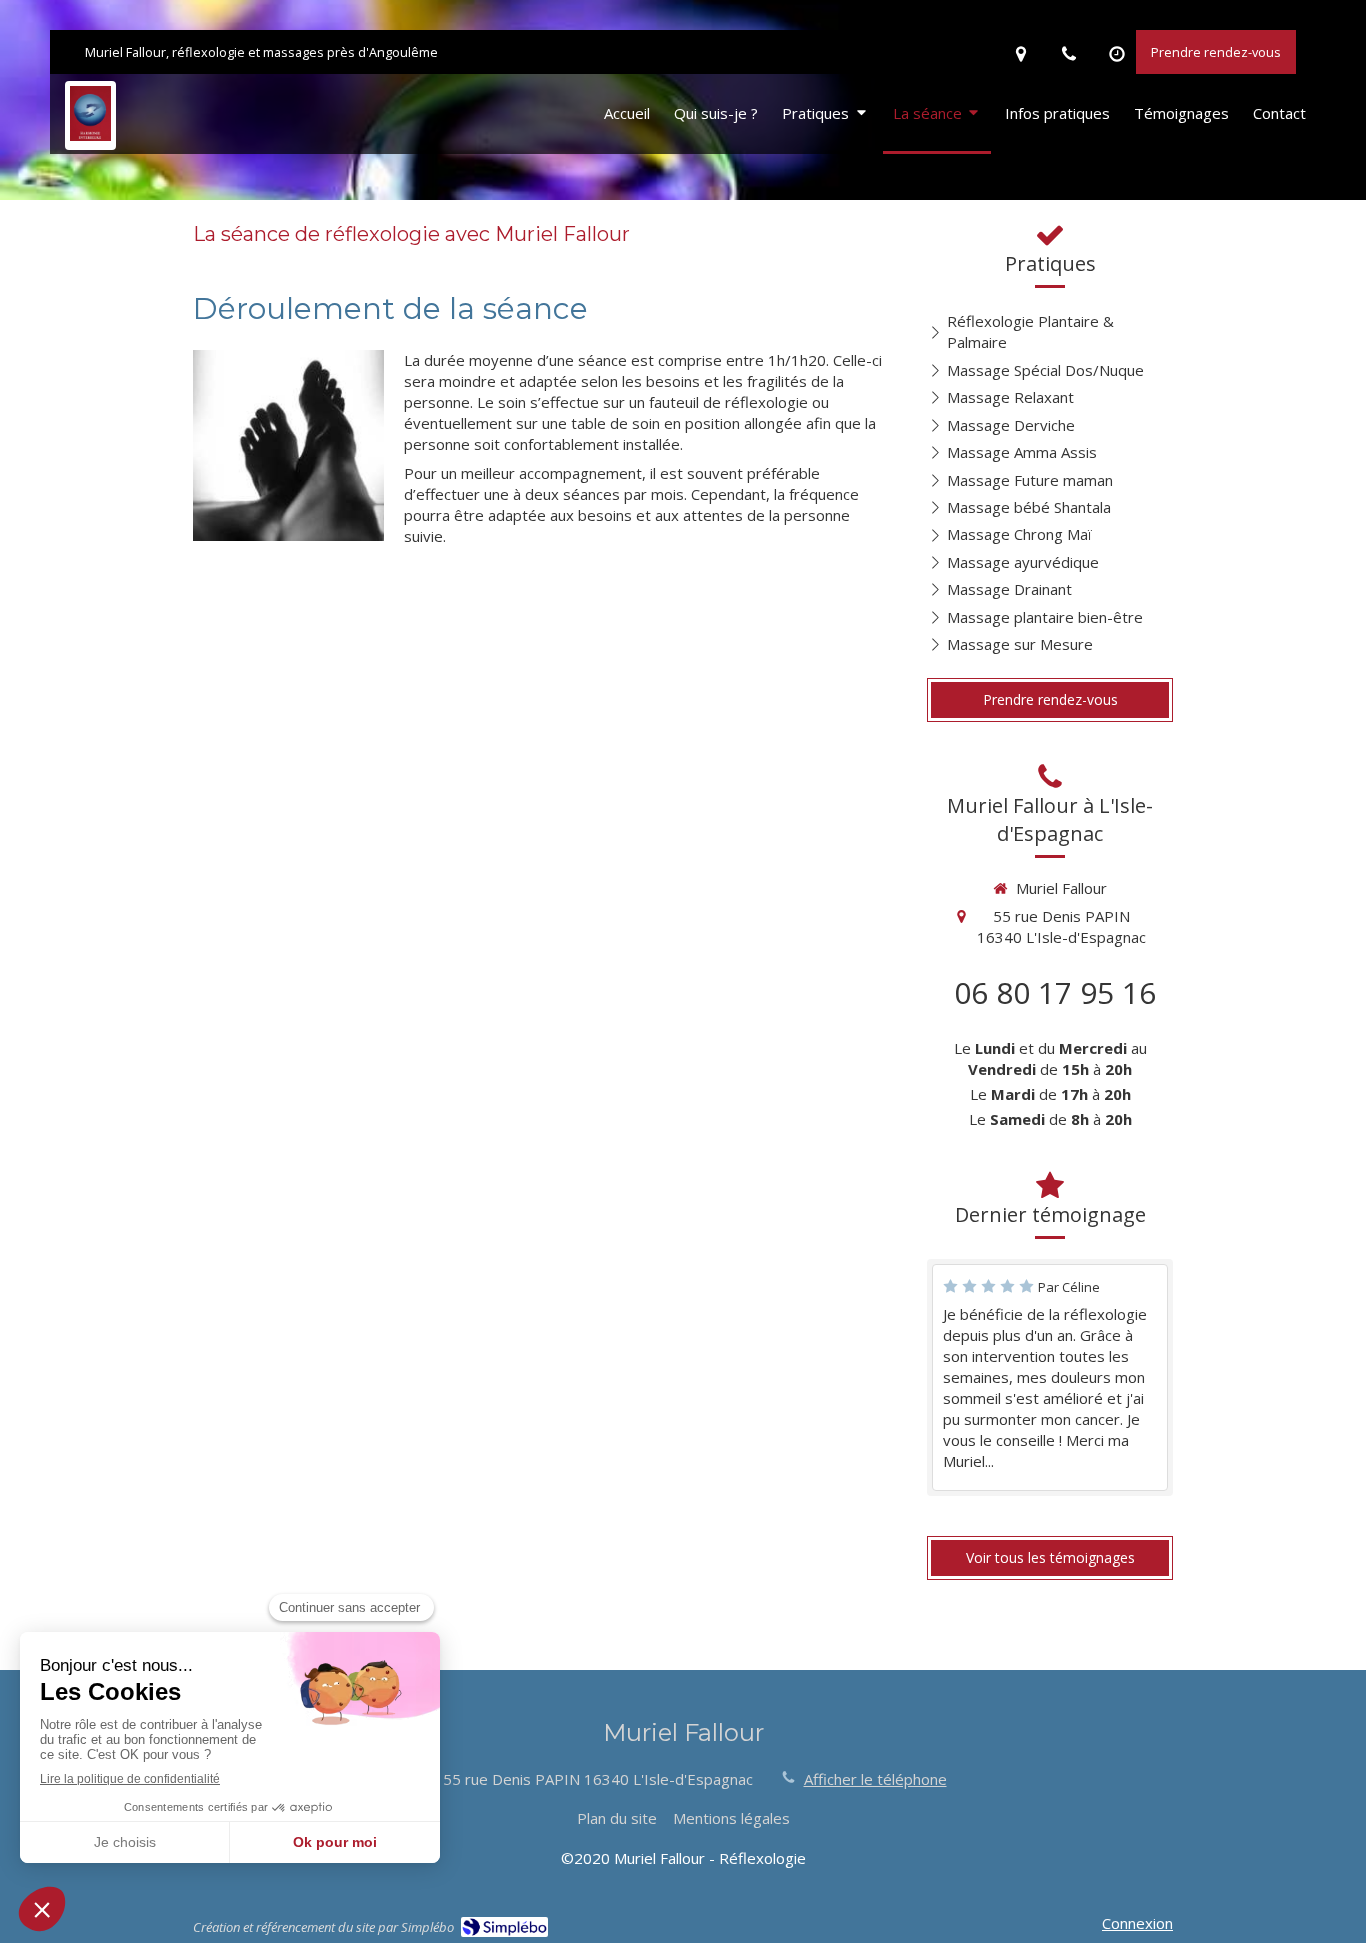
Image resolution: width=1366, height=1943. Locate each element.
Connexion (1137, 1923)
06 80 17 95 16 (1055, 992)
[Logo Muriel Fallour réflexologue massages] (90, 135)
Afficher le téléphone (875, 1779)
